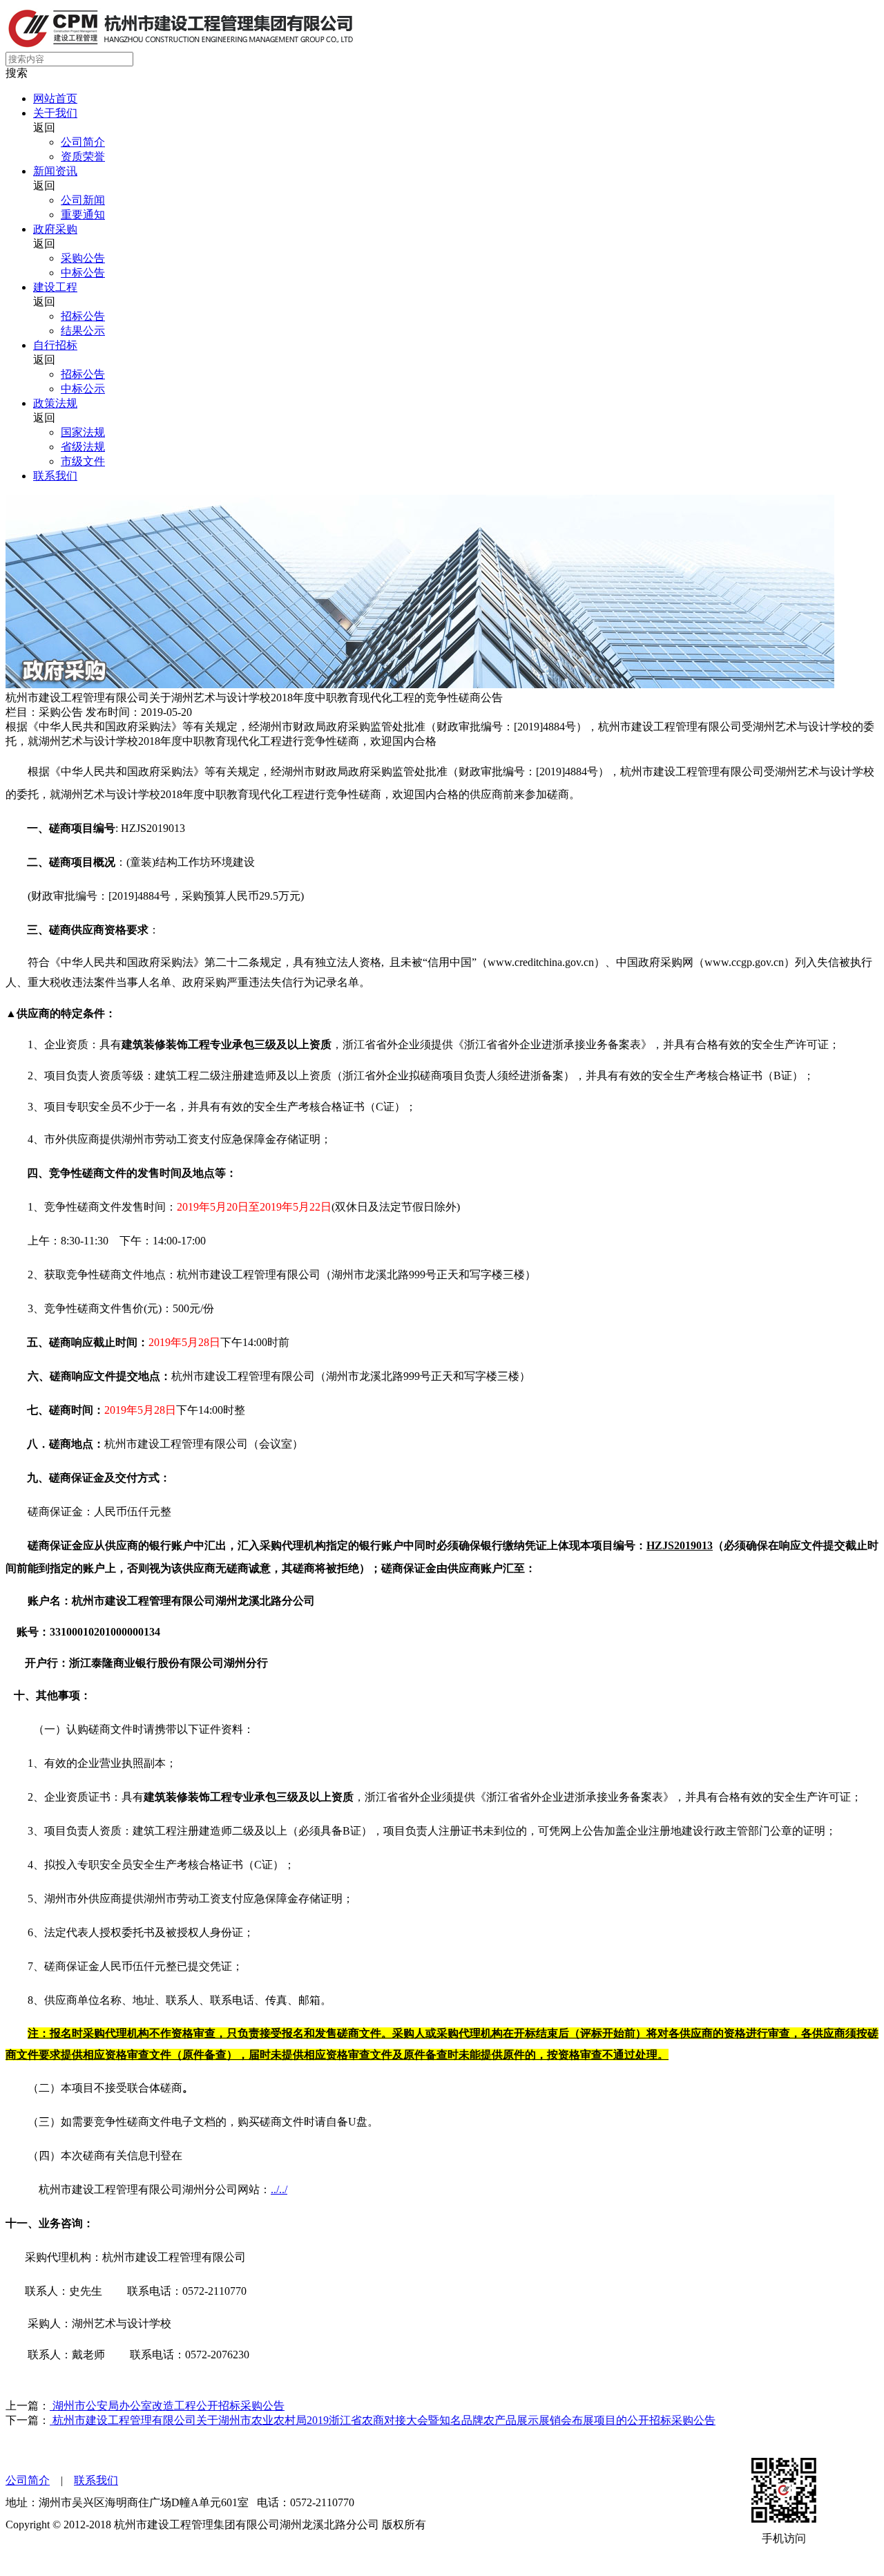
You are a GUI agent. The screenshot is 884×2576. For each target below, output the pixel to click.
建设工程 (55, 287)
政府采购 (55, 229)
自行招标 (55, 345)
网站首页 (55, 98)
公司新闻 (83, 200)
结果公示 (83, 331)
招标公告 (83, 316)
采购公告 (83, 258)
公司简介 (83, 142)
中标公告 (83, 273)
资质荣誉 (83, 157)
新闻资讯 (55, 171)
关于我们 (55, 113)
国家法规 (83, 432)
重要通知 (83, 215)
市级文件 (83, 461)
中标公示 (83, 389)
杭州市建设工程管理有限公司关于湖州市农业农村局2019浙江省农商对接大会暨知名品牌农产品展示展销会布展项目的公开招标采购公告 (383, 2420)
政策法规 (55, 403)
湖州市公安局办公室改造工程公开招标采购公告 (167, 2406)
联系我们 (55, 476)
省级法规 (83, 447)
